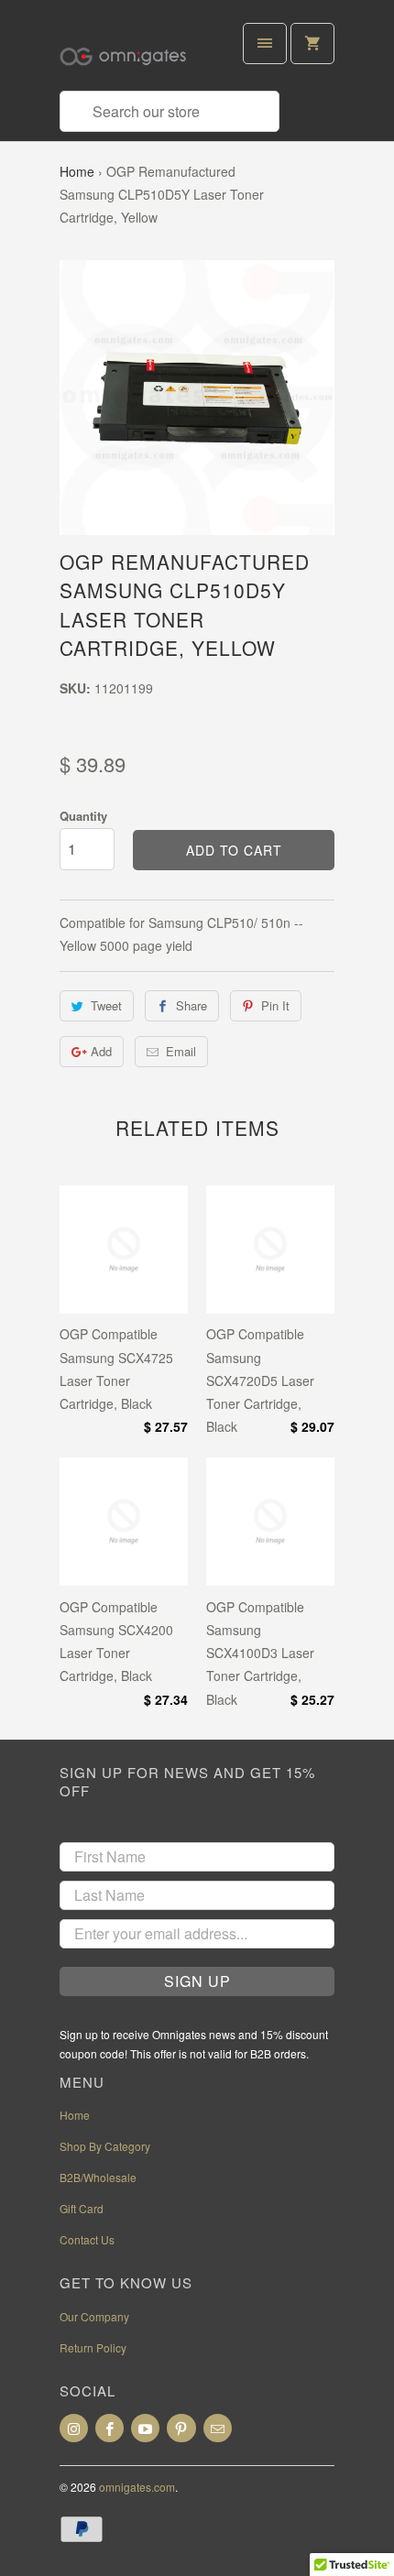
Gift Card (82, 2208)
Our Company (94, 2316)
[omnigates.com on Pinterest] (181, 2428)
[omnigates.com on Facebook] (109, 2428)
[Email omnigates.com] (218, 2428)
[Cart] (312, 44)
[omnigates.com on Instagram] (74, 2428)
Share (192, 1005)
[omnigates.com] (133, 52)
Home (77, 171)
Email (181, 1051)
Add (101, 1051)
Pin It (275, 1005)
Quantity (83, 816)
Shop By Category (105, 2146)
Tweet (106, 1005)
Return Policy (93, 2347)
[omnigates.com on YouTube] (145, 2428)
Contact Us (87, 2239)
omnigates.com (137, 2487)
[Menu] (265, 44)
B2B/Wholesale (98, 2177)
